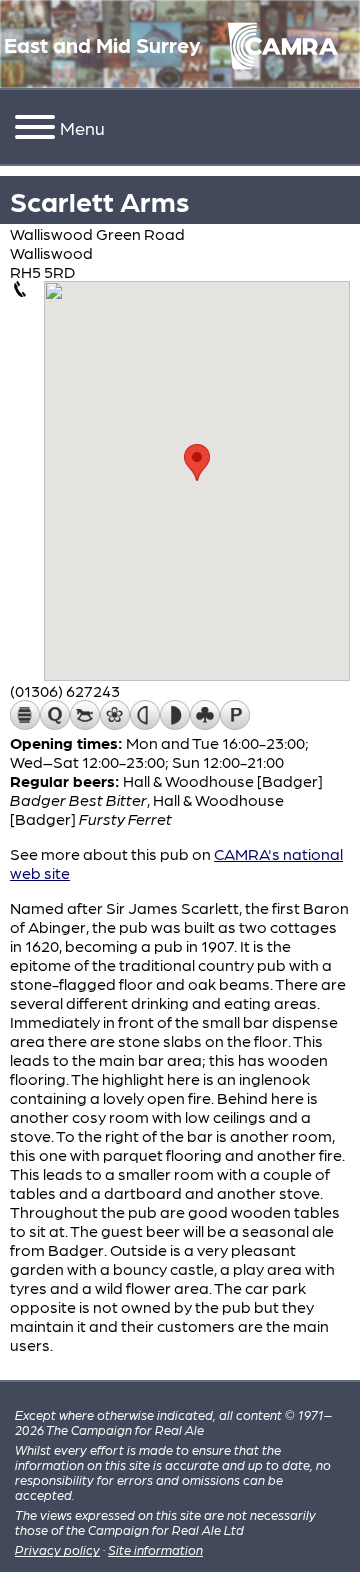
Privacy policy (57, 1549)
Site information (155, 1549)
